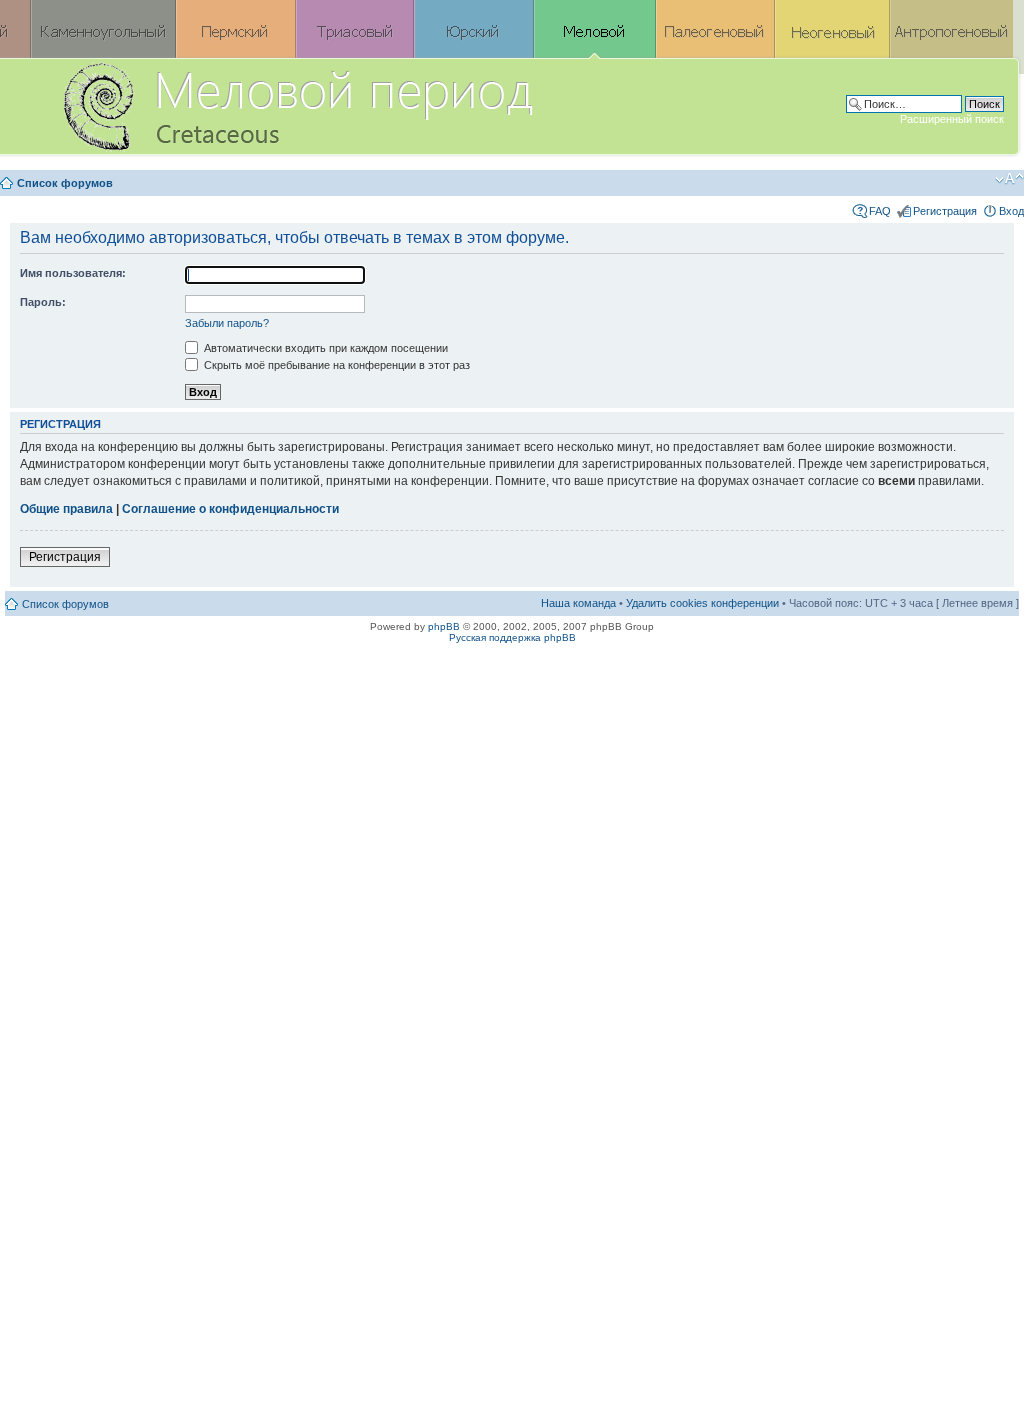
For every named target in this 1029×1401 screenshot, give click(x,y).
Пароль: (43, 302)
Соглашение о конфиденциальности (230, 509)
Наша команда (578, 603)
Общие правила (66, 509)
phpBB (444, 626)
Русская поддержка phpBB (512, 637)
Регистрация (945, 211)
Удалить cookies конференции (702, 603)
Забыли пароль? (227, 323)
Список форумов (65, 183)
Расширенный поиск (952, 119)
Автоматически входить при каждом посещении (324, 348)
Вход (1011, 211)
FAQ (880, 211)
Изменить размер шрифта (1009, 179)
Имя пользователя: (73, 273)
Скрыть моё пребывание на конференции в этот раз (335, 365)
